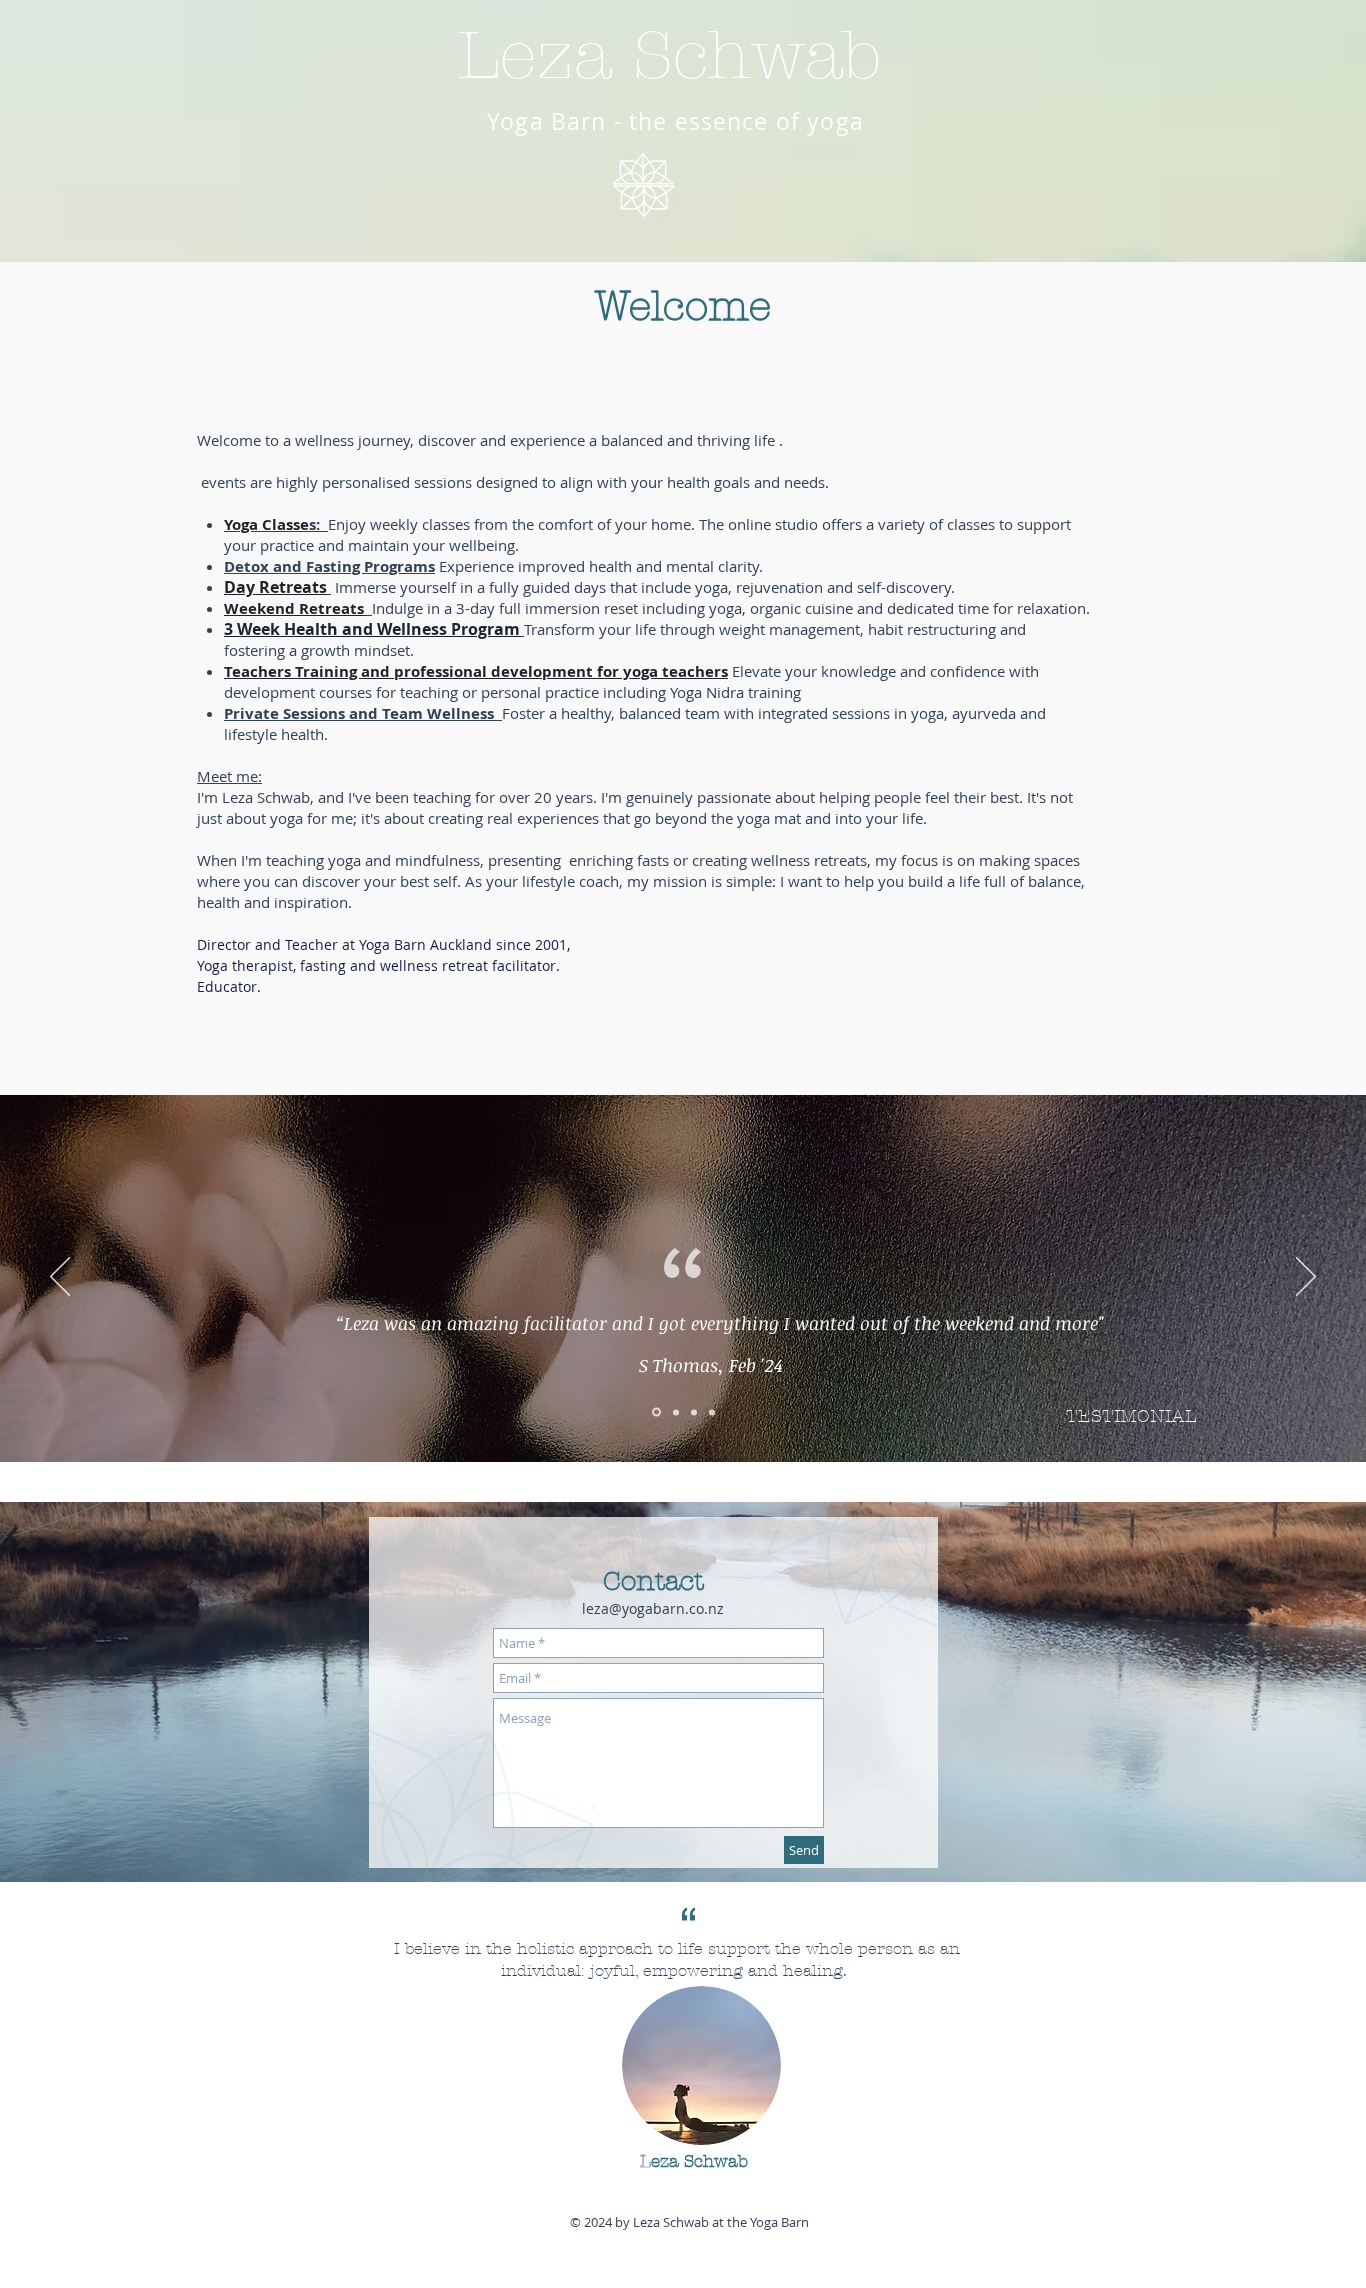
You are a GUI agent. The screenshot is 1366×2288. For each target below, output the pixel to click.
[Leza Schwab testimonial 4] (712, 1412)
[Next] (1306, 1278)
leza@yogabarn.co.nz (653, 1608)
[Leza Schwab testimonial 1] (655, 1412)
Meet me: (229, 776)
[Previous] (60, 1278)
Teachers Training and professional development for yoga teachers (476, 671)
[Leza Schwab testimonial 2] (674, 1412)
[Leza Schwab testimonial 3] (694, 1412)
